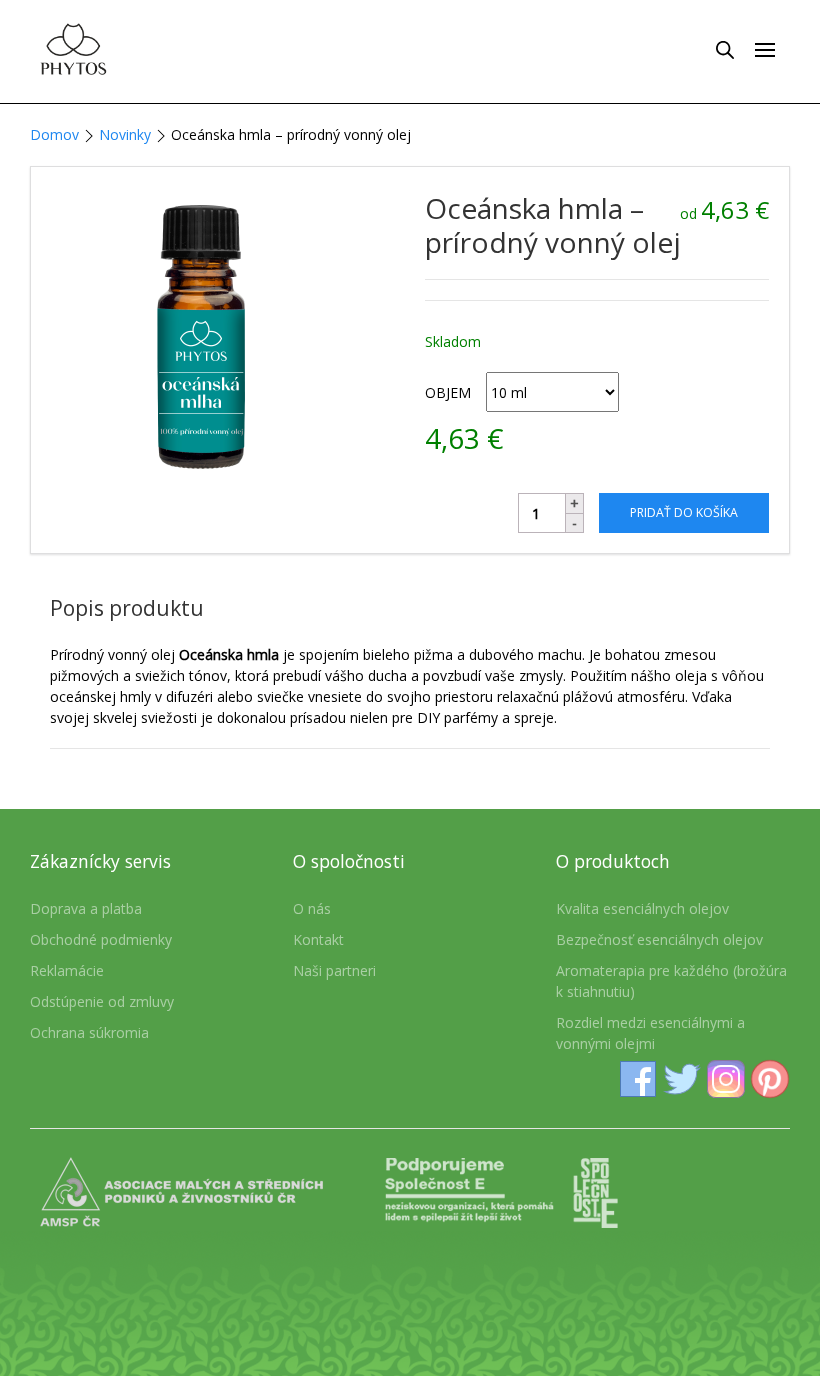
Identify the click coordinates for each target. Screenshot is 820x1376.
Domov (54, 134)
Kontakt (318, 939)
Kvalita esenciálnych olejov (642, 908)
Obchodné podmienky (101, 939)
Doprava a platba (86, 908)
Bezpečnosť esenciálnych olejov (659, 939)
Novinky (125, 134)
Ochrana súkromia (89, 1032)
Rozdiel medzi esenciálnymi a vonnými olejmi (650, 1033)
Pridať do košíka (684, 512)
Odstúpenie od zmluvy (102, 1001)
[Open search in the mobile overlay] (725, 49)
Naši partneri (334, 970)
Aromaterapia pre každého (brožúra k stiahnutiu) (671, 981)
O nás (312, 908)
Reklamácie (67, 970)
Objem (448, 392)
